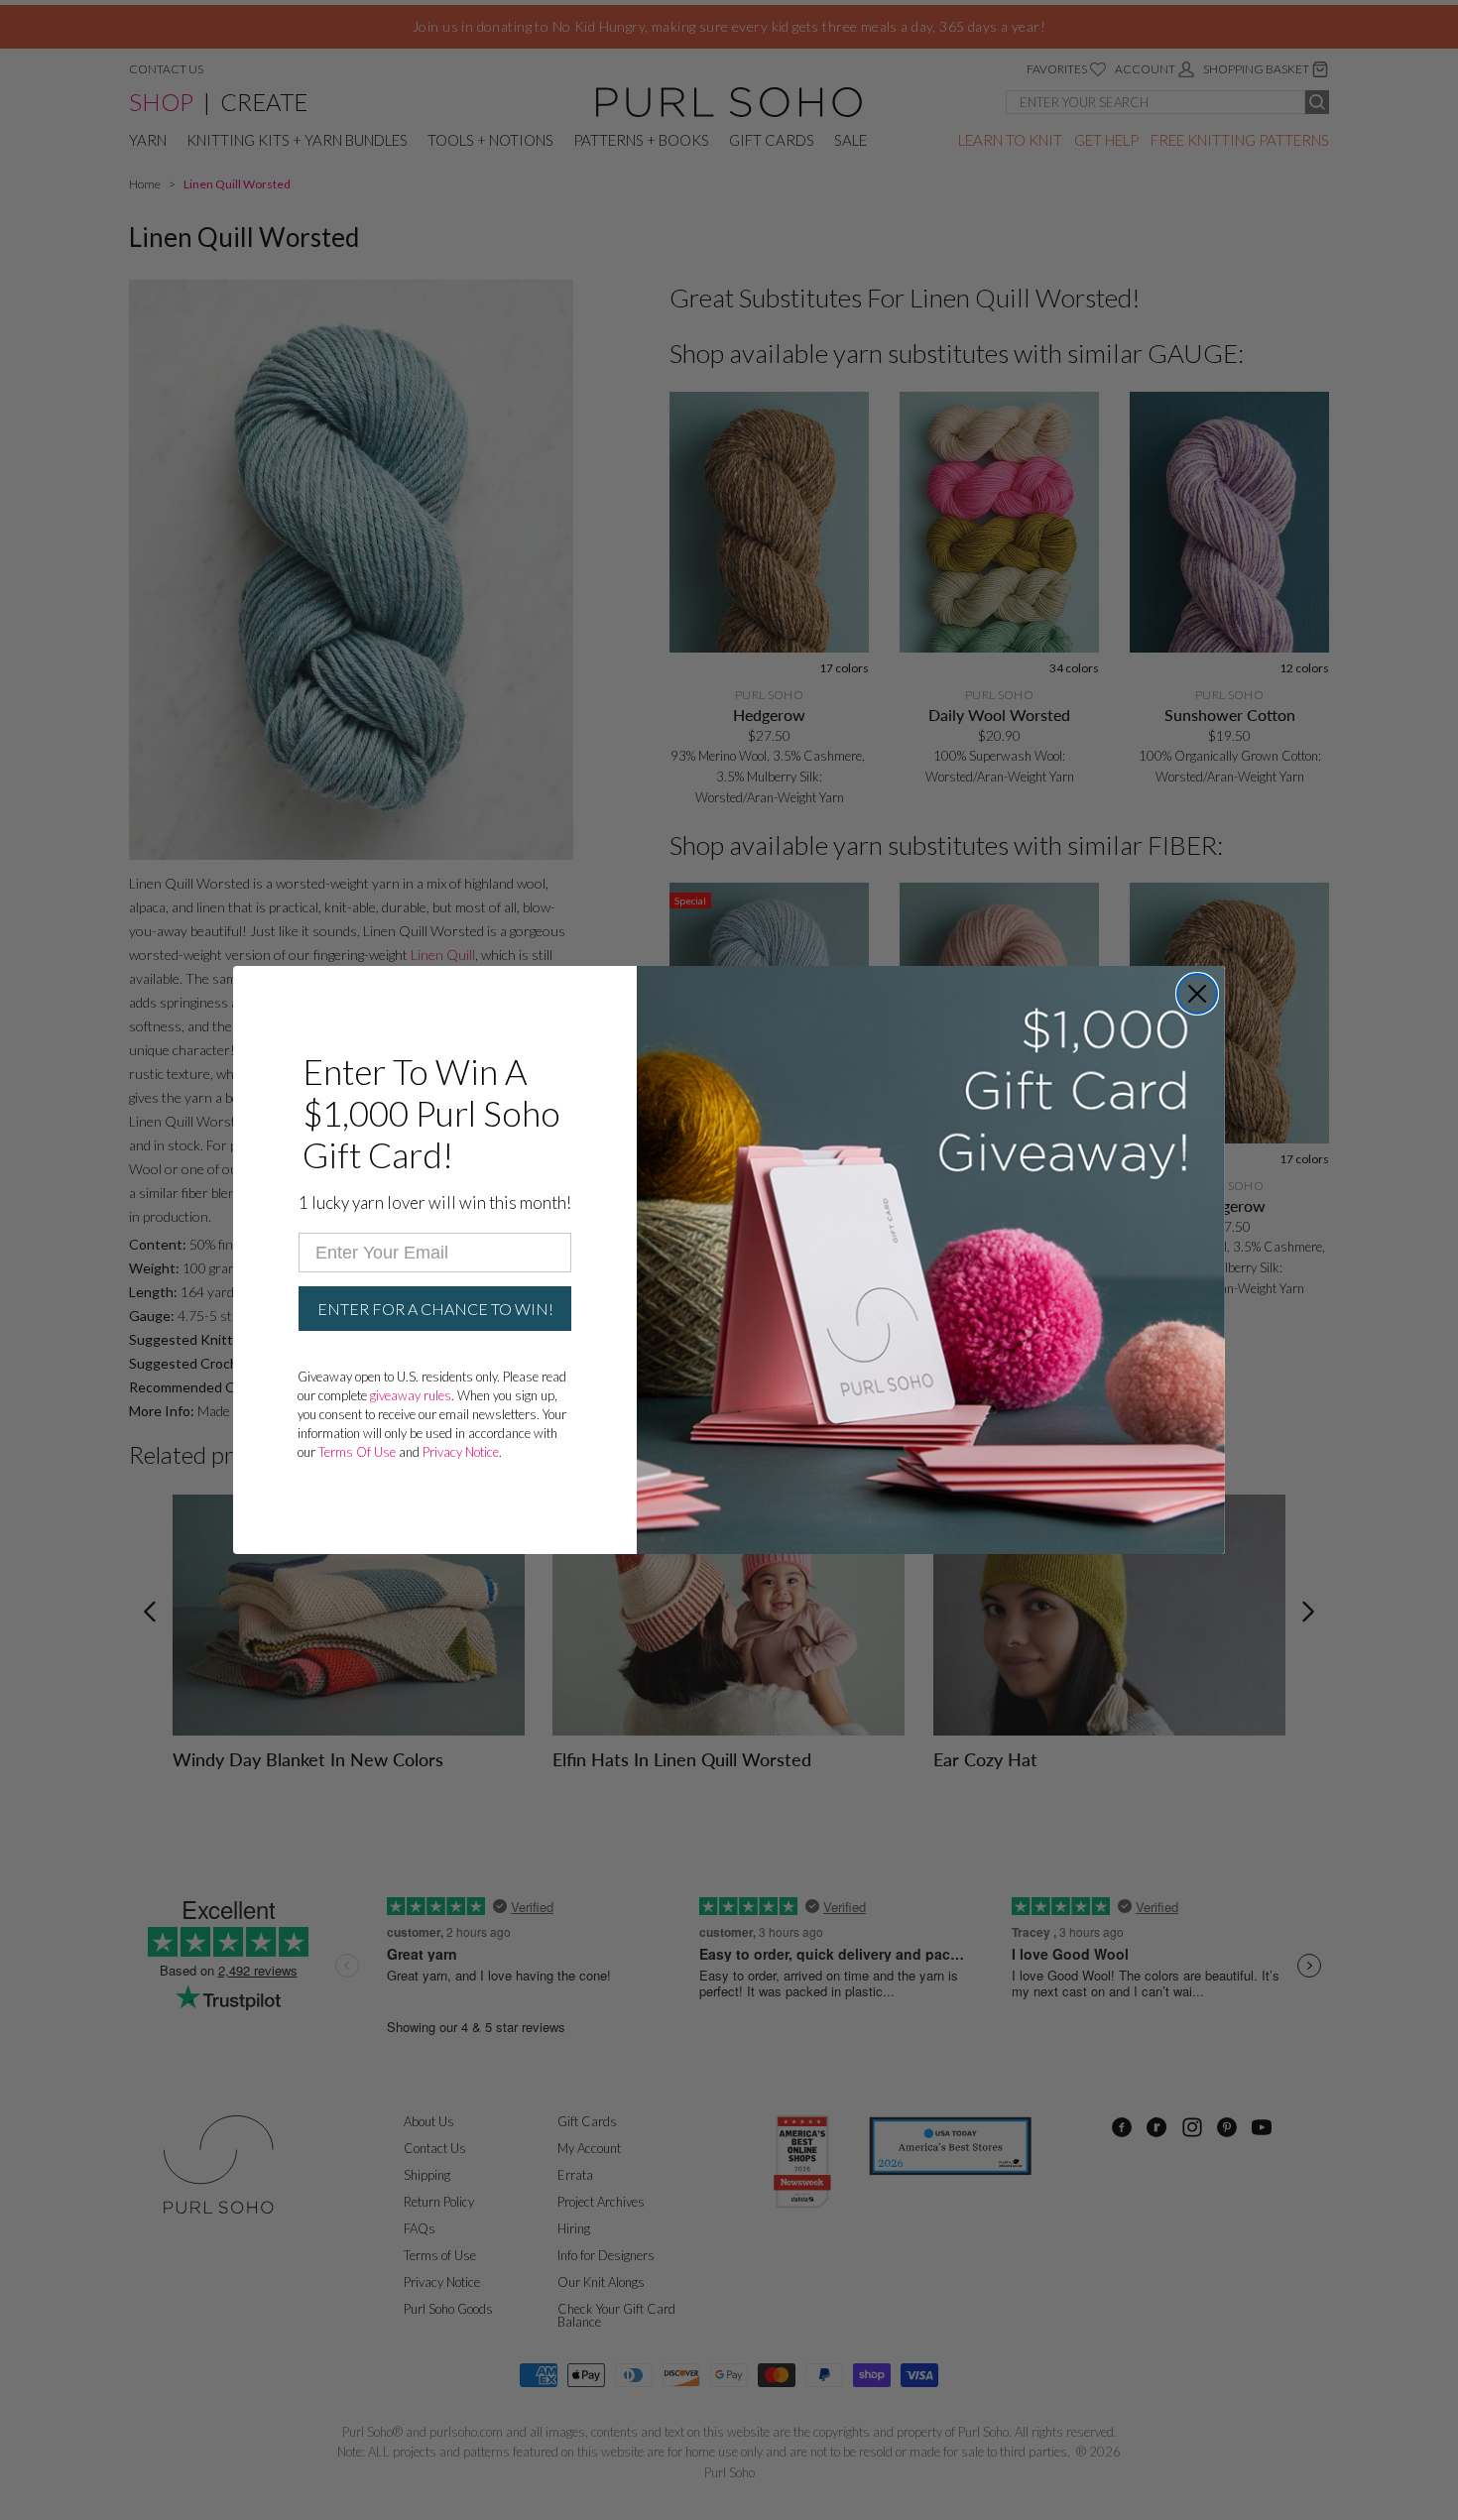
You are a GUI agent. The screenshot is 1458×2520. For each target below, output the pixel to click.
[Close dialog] (1197, 994)
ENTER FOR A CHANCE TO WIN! (435, 1309)
